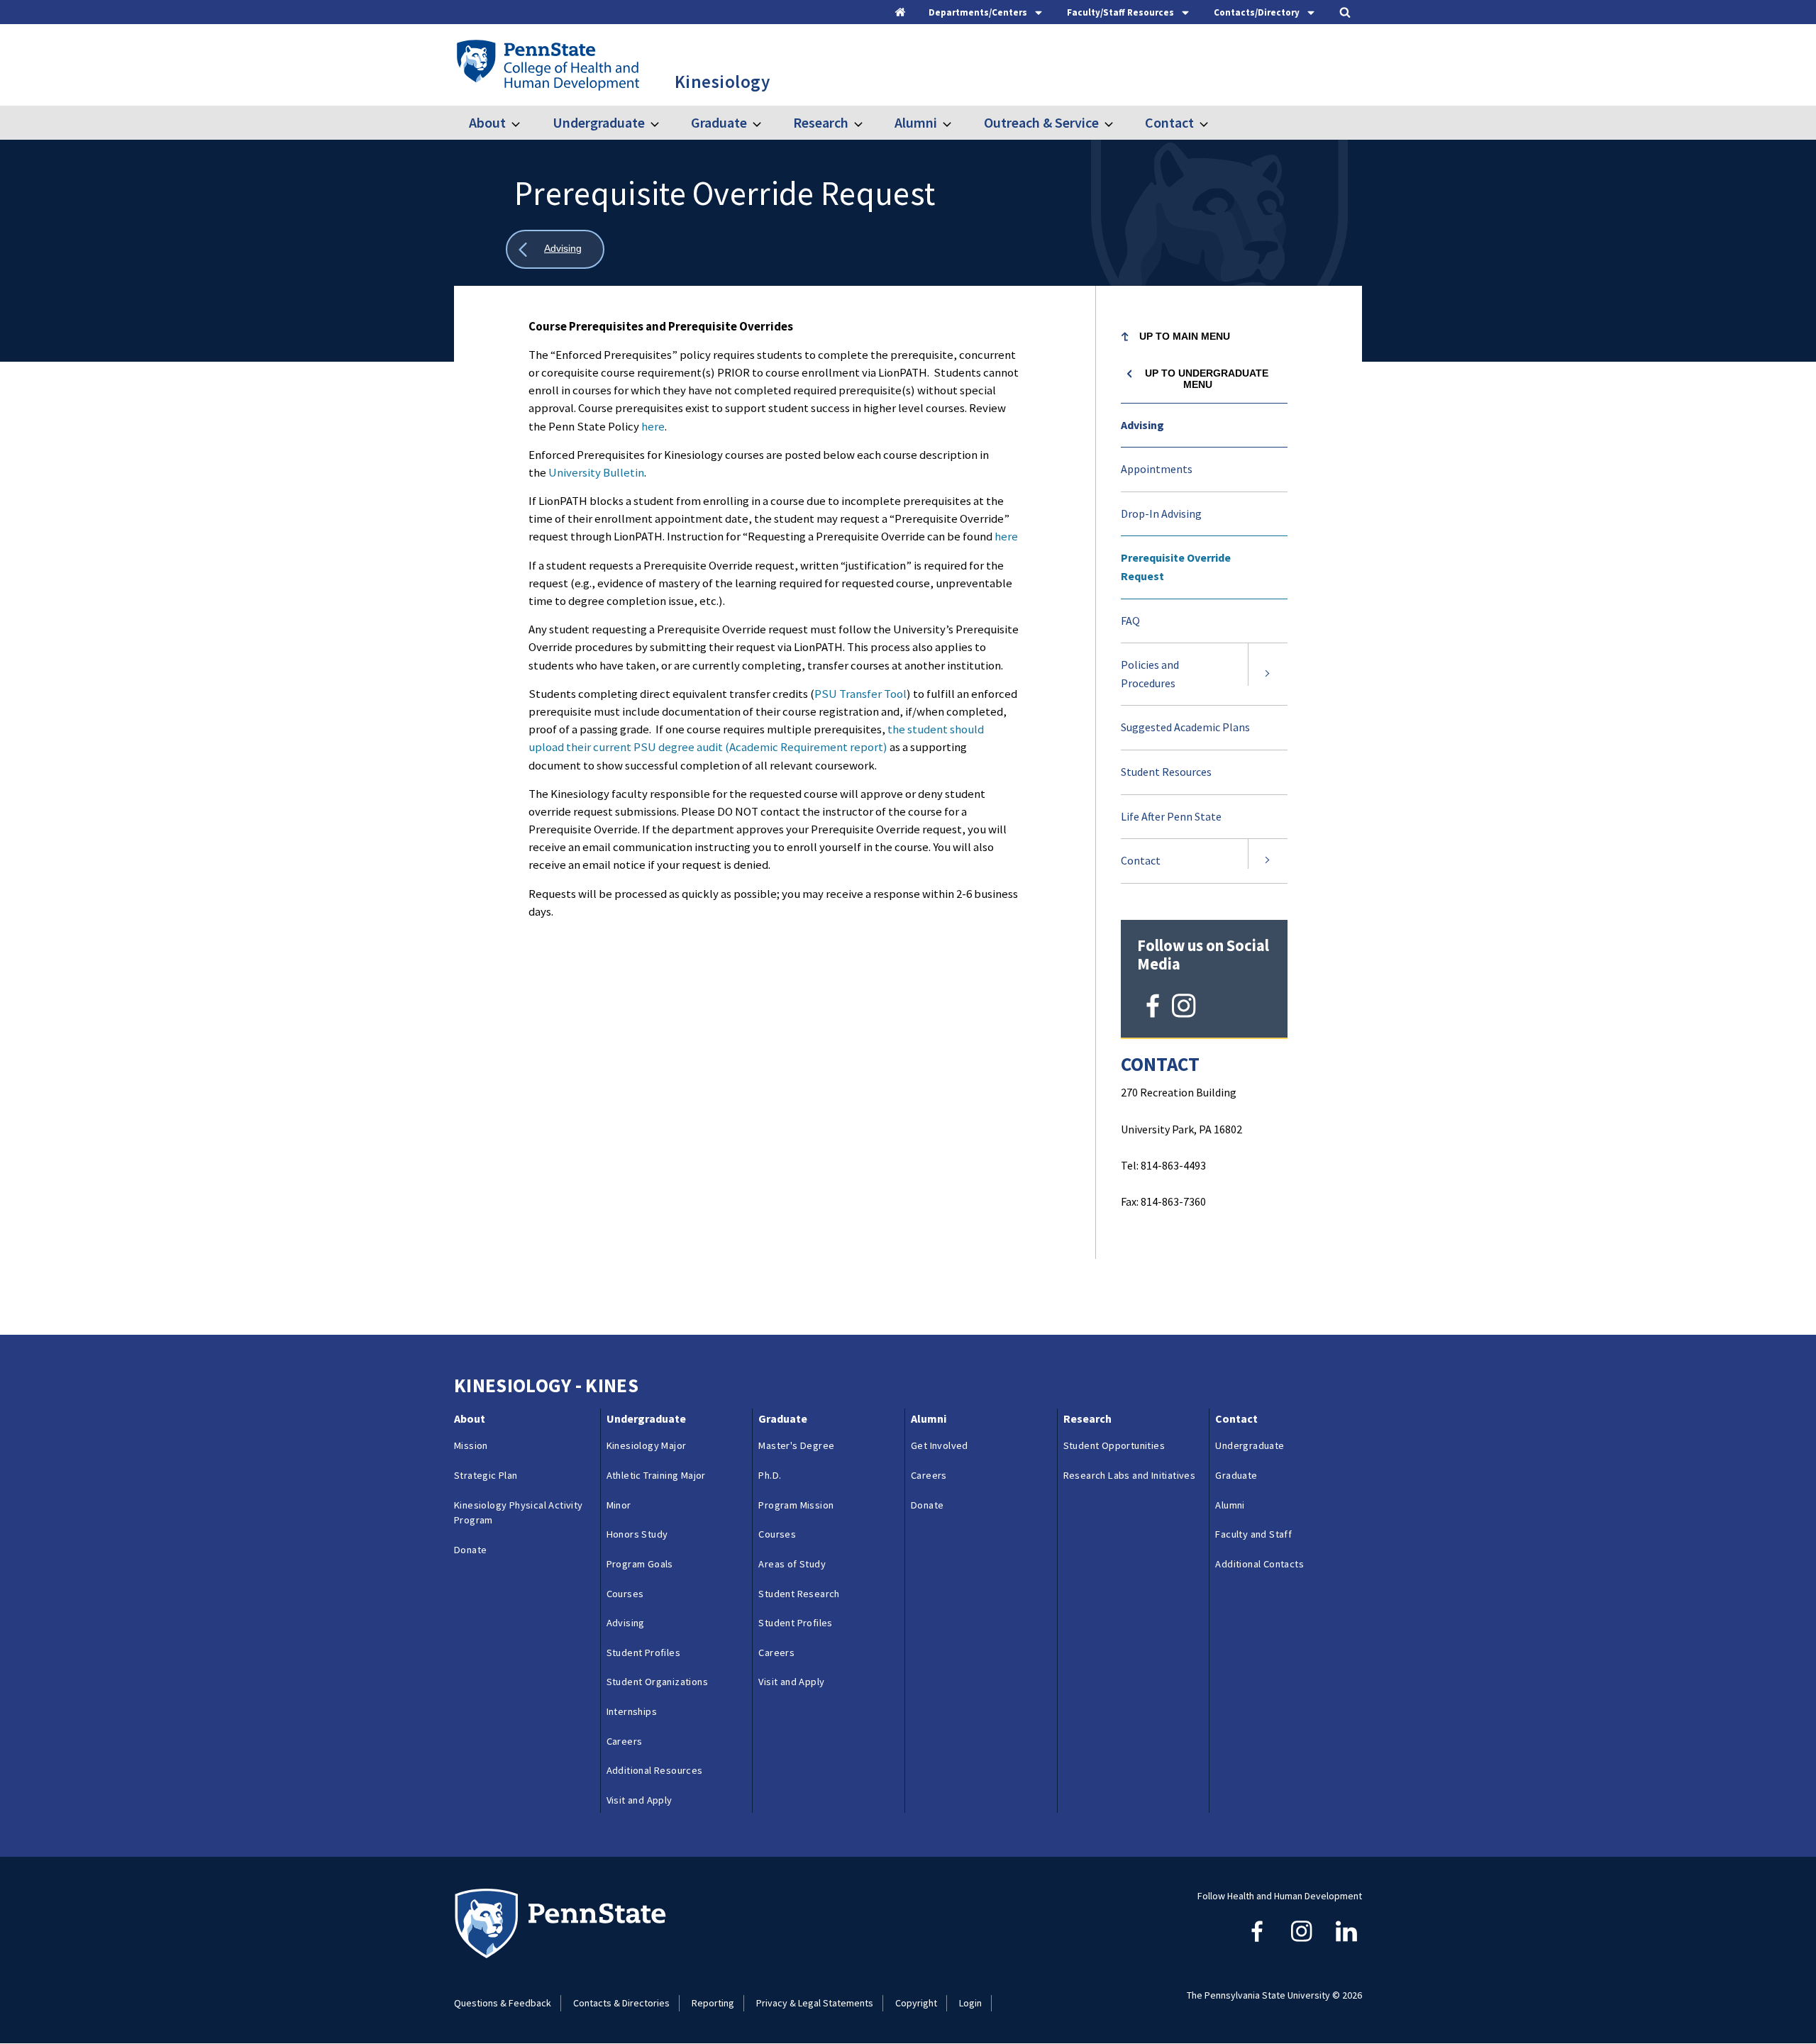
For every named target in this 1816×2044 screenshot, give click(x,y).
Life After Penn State (1171, 816)
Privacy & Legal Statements (815, 2003)
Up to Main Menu (1185, 336)
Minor (619, 1505)
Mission (471, 1445)
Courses (625, 1594)
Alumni (916, 122)
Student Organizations (657, 1682)
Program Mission (796, 1505)
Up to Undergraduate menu (1207, 379)
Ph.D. (770, 1475)
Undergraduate (598, 122)
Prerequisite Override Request (1176, 567)
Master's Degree (796, 1445)
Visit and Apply (640, 1800)
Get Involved (940, 1445)
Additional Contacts (1259, 1564)
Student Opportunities (1114, 1445)
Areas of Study (792, 1564)
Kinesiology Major (647, 1445)
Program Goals (640, 1564)
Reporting (713, 2003)
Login (970, 2003)
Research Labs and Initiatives (1132, 1475)
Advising (1142, 425)
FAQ (1130, 621)
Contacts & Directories (621, 2003)
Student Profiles (643, 1653)
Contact (1169, 122)
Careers (625, 1741)
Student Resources (1166, 772)
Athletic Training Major (656, 1475)
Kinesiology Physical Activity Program (519, 1513)
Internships (632, 1711)
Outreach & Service (1041, 122)
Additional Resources (655, 1770)
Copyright (916, 2003)
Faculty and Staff (1253, 1534)
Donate (470, 1550)
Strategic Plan (486, 1475)
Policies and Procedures (1150, 674)
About (487, 122)
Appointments (1157, 469)
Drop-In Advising (1161, 513)
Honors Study (637, 1534)
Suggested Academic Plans (1202, 735)
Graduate (719, 122)
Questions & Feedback (503, 2003)
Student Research (799, 1594)
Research (821, 122)
